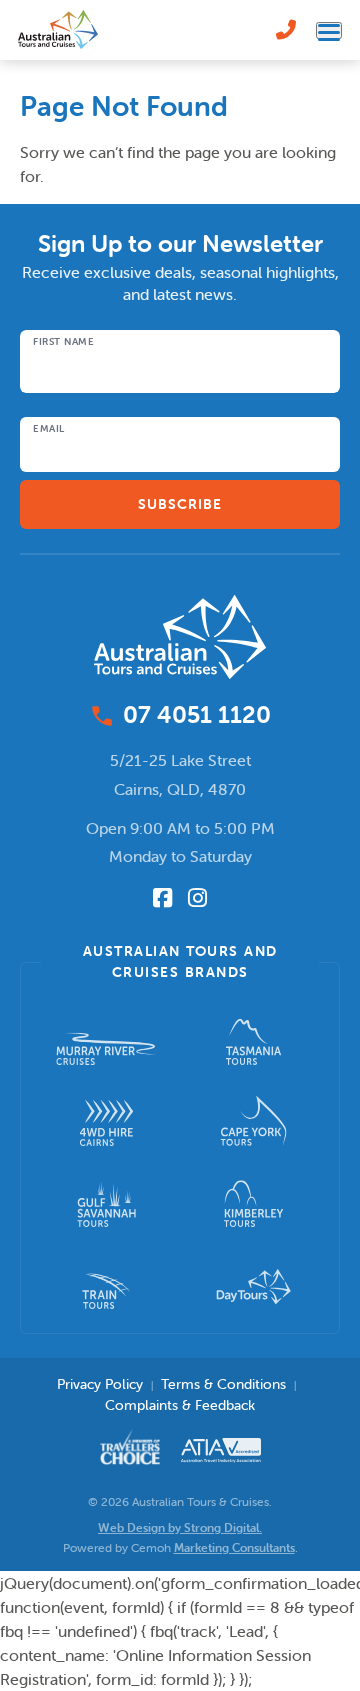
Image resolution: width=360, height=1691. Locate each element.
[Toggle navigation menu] (329, 30)
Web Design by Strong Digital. (180, 1527)
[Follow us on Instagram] (197, 898)
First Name (63, 342)
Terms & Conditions (223, 1384)
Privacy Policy (100, 1384)
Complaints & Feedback (180, 1405)
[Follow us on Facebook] (162, 898)
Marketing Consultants (234, 1547)
